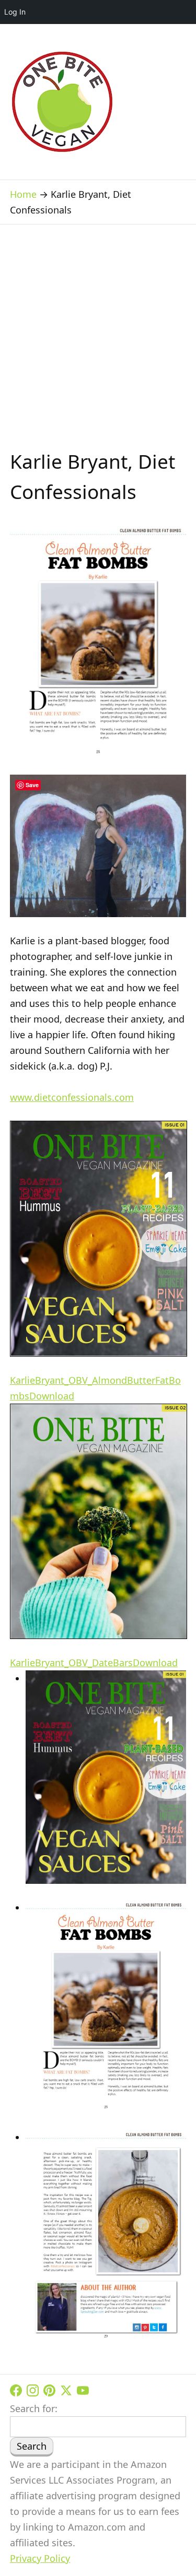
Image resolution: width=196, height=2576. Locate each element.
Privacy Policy (40, 2558)
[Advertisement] (98, 343)
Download (52, 1396)
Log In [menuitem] (15, 12)
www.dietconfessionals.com (72, 1097)
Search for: (34, 2408)
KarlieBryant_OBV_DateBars (71, 1663)
